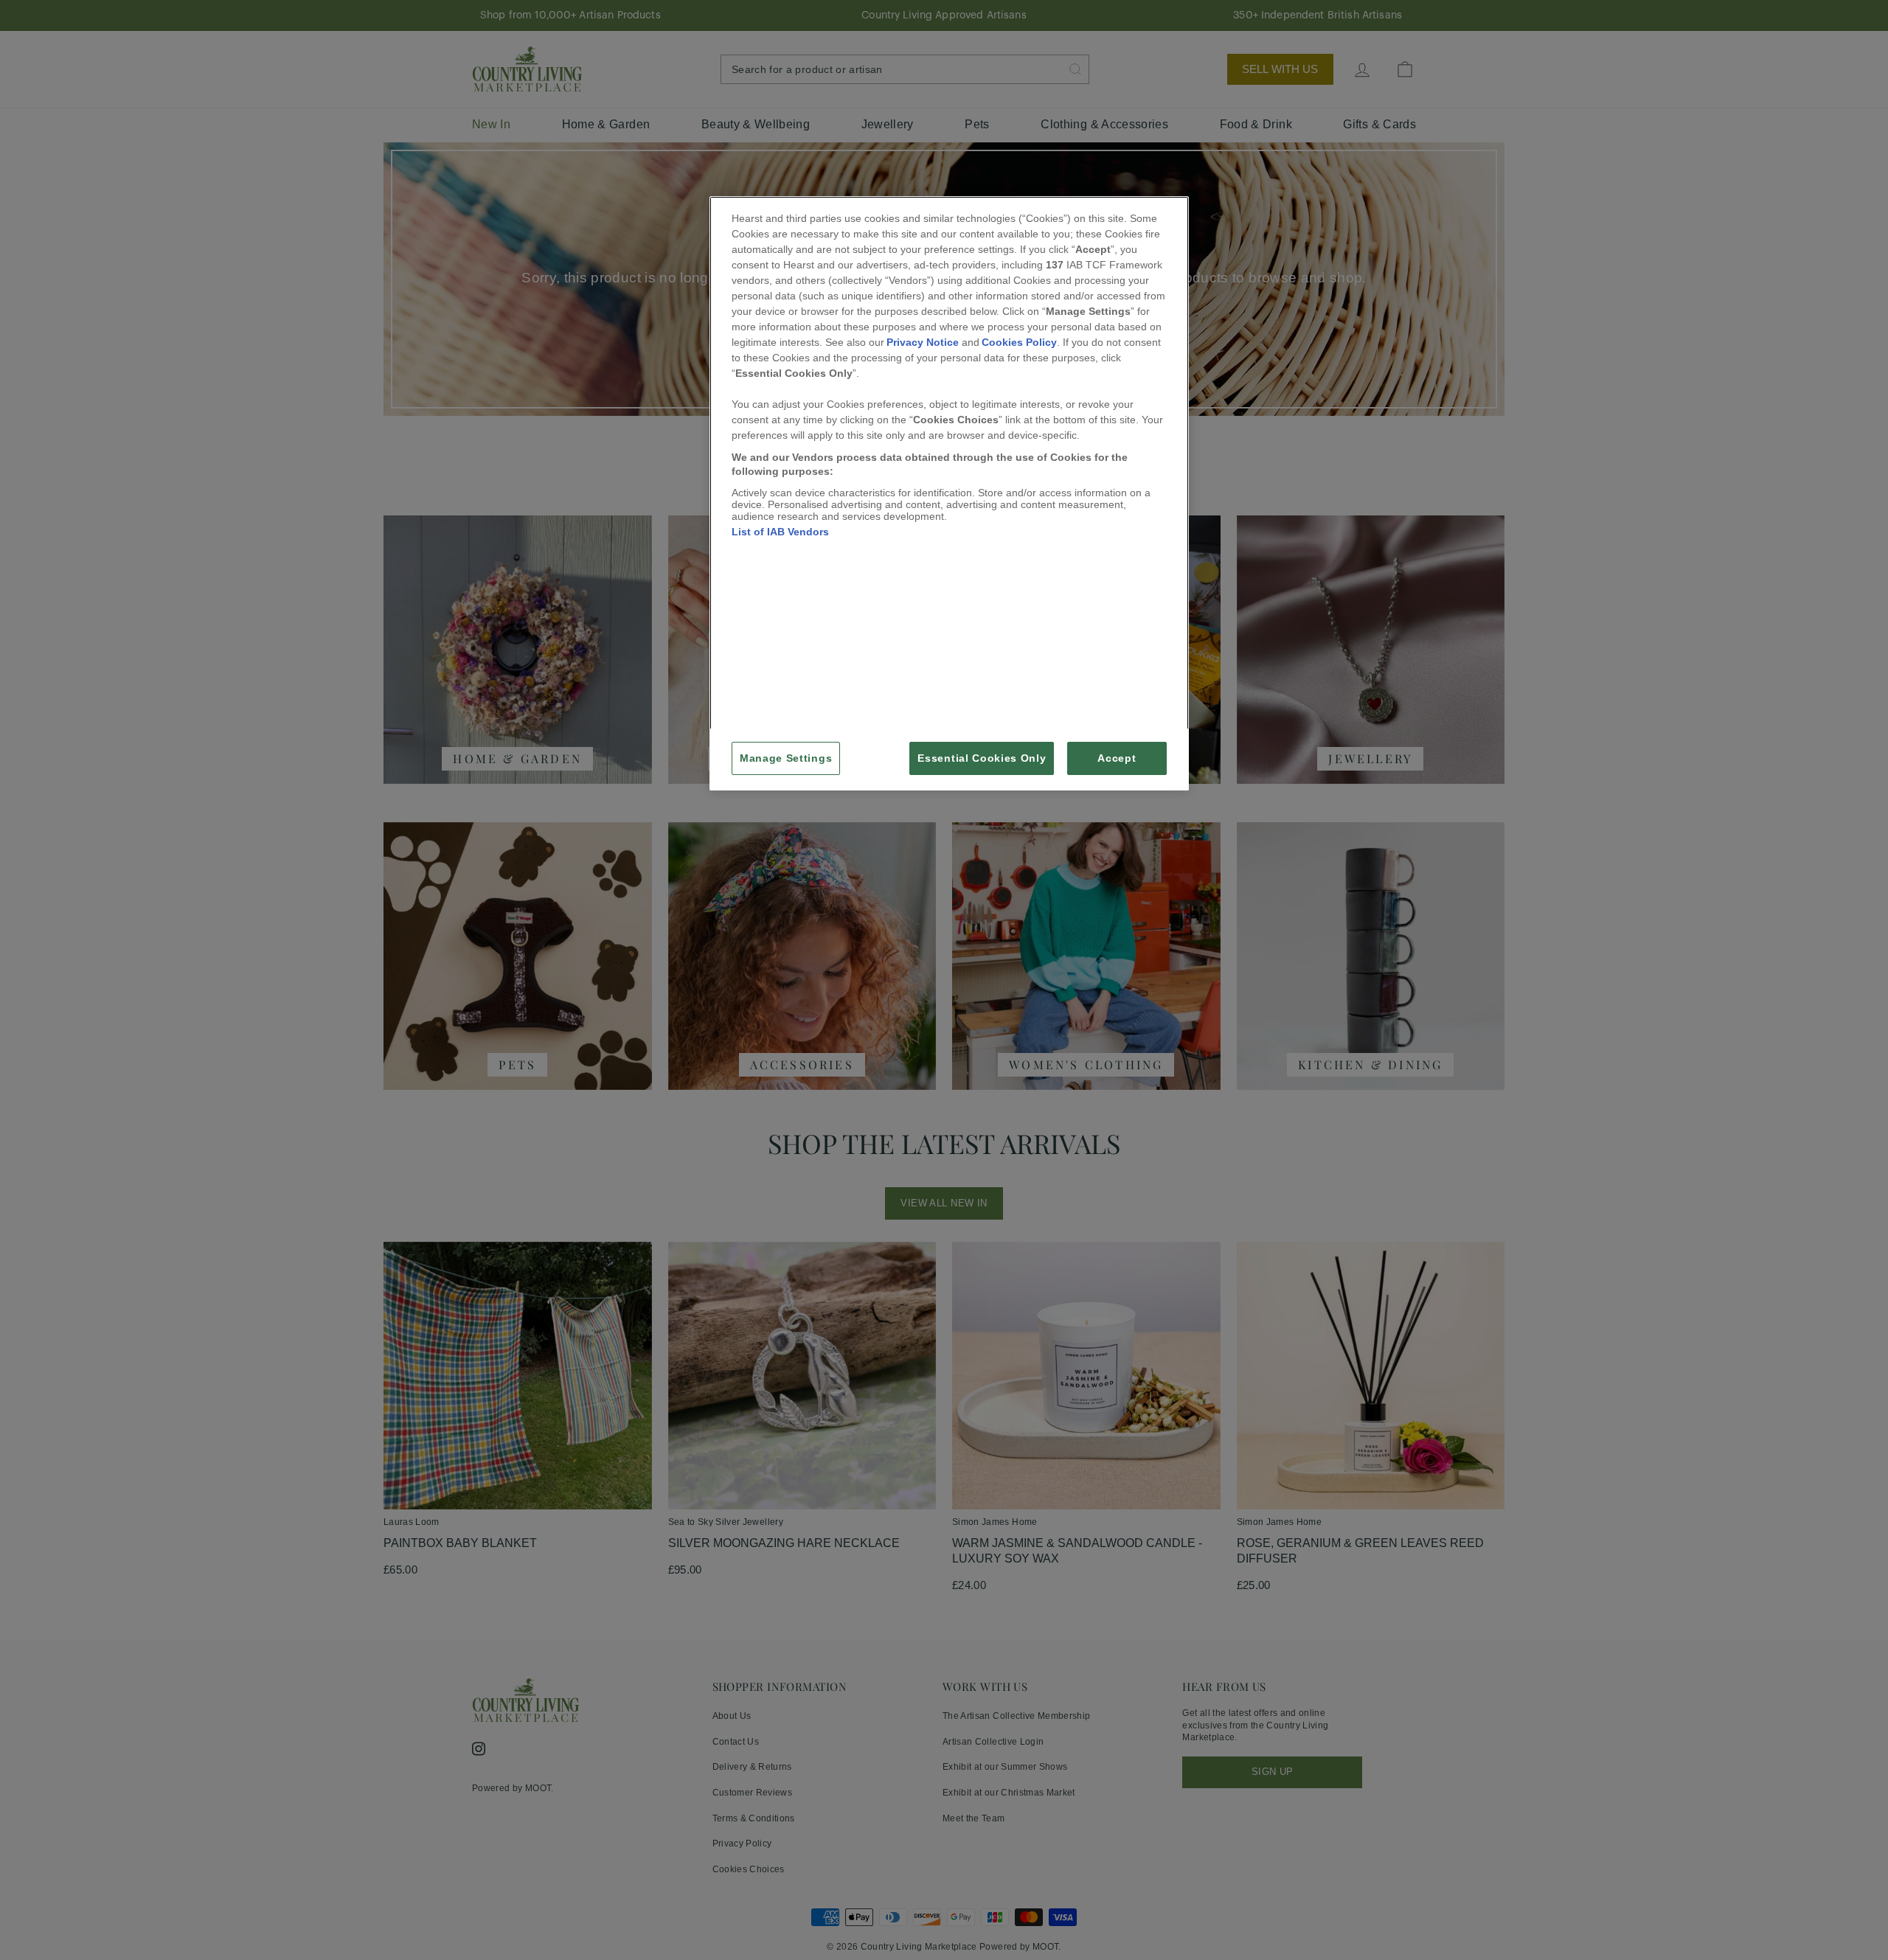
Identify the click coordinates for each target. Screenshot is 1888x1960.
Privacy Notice (923, 342)
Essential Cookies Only (982, 758)
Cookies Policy (1019, 342)
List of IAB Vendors (780, 532)
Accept (1117, 758)
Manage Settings (786, 758)
